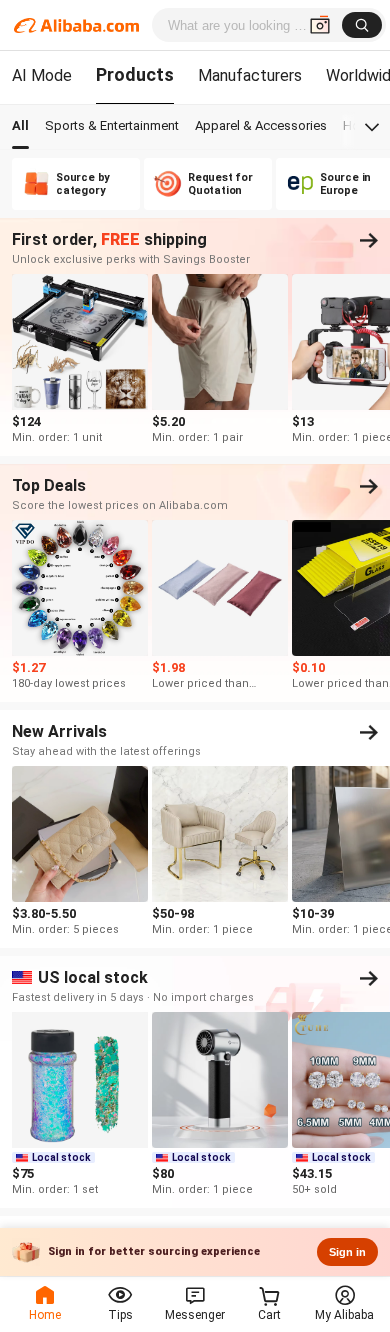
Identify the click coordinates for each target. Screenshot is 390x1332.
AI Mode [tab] (42, 75)
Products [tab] (135, 74)
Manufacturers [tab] (250, 75)
